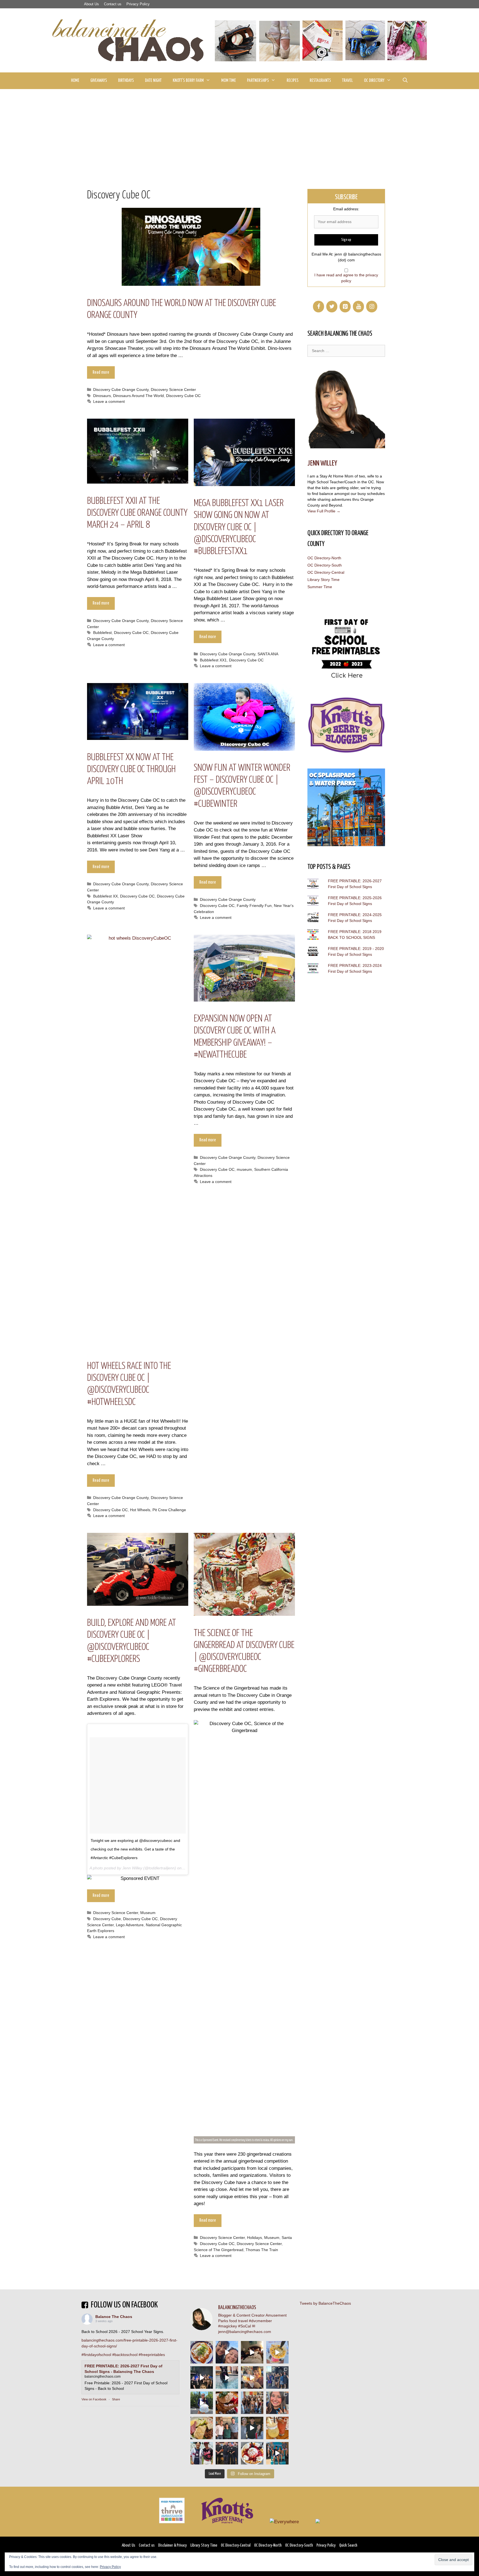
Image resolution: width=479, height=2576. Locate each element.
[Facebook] (319, 307)
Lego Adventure (130, 1925)
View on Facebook (94, 2399)
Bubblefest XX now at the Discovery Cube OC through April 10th (131, 769)
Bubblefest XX (105, 896)
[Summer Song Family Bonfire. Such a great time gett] (227, 2352)
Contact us (113, 4)
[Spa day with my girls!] (277, 2428)
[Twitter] (332, 307)
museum (244, 1169)
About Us (91, 4)
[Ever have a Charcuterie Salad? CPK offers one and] (202, 2428)
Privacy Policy (138, 4)
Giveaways (99, 81)
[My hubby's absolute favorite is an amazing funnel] (252, 2453)
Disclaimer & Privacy (173, 2545)
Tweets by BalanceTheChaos (325, 2303)
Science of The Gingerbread (219, 2250)
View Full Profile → (324, 511)
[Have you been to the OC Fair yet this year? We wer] (252, 2377)
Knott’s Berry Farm (188, 81)
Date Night (153, 81)
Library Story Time (323, 580)
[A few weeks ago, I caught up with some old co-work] (227, 2428)
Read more (101, 372)
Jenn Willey (322, 463)
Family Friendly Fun (254, 906)
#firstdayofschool (96, 2355)
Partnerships (258, 81)
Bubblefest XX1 (213, 660)
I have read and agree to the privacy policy (346, 278)
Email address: (346, 209)
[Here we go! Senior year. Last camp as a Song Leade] (202, 2403)
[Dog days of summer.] (227, 2377)
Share (116, 2399)
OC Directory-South (325, 565)
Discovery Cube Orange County (121, 390)
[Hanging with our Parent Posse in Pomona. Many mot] (277, 2377)
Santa (287, 2238)
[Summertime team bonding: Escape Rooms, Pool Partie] (252, 2403)
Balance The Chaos (114, 2317)
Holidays (254, 2238)
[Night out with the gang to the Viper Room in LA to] (202, 2377)
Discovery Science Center (173, 390)
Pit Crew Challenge (169, 1510)
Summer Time (320, 587)
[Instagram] (372, 307)
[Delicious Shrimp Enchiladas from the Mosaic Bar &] (202, 2352)
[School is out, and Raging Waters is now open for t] (277, 2453)
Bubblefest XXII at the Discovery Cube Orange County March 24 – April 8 (137, 513)
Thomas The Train (262, 2250)
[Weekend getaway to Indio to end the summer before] (252, 2352)
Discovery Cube (107, 1919)
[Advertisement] (239, 131)
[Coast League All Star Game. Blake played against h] (202, 2453)
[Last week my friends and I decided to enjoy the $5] (277, 2352)
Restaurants (320, 81)
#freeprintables (152, 2355)
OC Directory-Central (326, 572)
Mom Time (229, 81)
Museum (148, 1913)
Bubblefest (102, 633)
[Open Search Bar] (405, 81)
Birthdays (126, 81)
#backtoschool (125, 2355)
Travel (347, 81)
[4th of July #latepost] (252, 2428)
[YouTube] (358, 307)
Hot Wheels (140, 1510)
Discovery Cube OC (183, 396)
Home (75, 81)
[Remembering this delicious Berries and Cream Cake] (227, 2403)
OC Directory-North (324, 558)
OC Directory (374, 81)
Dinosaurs (102, 396)
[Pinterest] (345, 307)
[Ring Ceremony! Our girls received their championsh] (277, 2403)
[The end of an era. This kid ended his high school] (227, 2453)
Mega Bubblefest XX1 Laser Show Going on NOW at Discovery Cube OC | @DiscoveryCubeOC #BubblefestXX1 (239, 527)
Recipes (293, 81)
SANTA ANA (268, 654)
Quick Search (348, 2545)
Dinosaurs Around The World (138, 396)
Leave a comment (109, 401)
